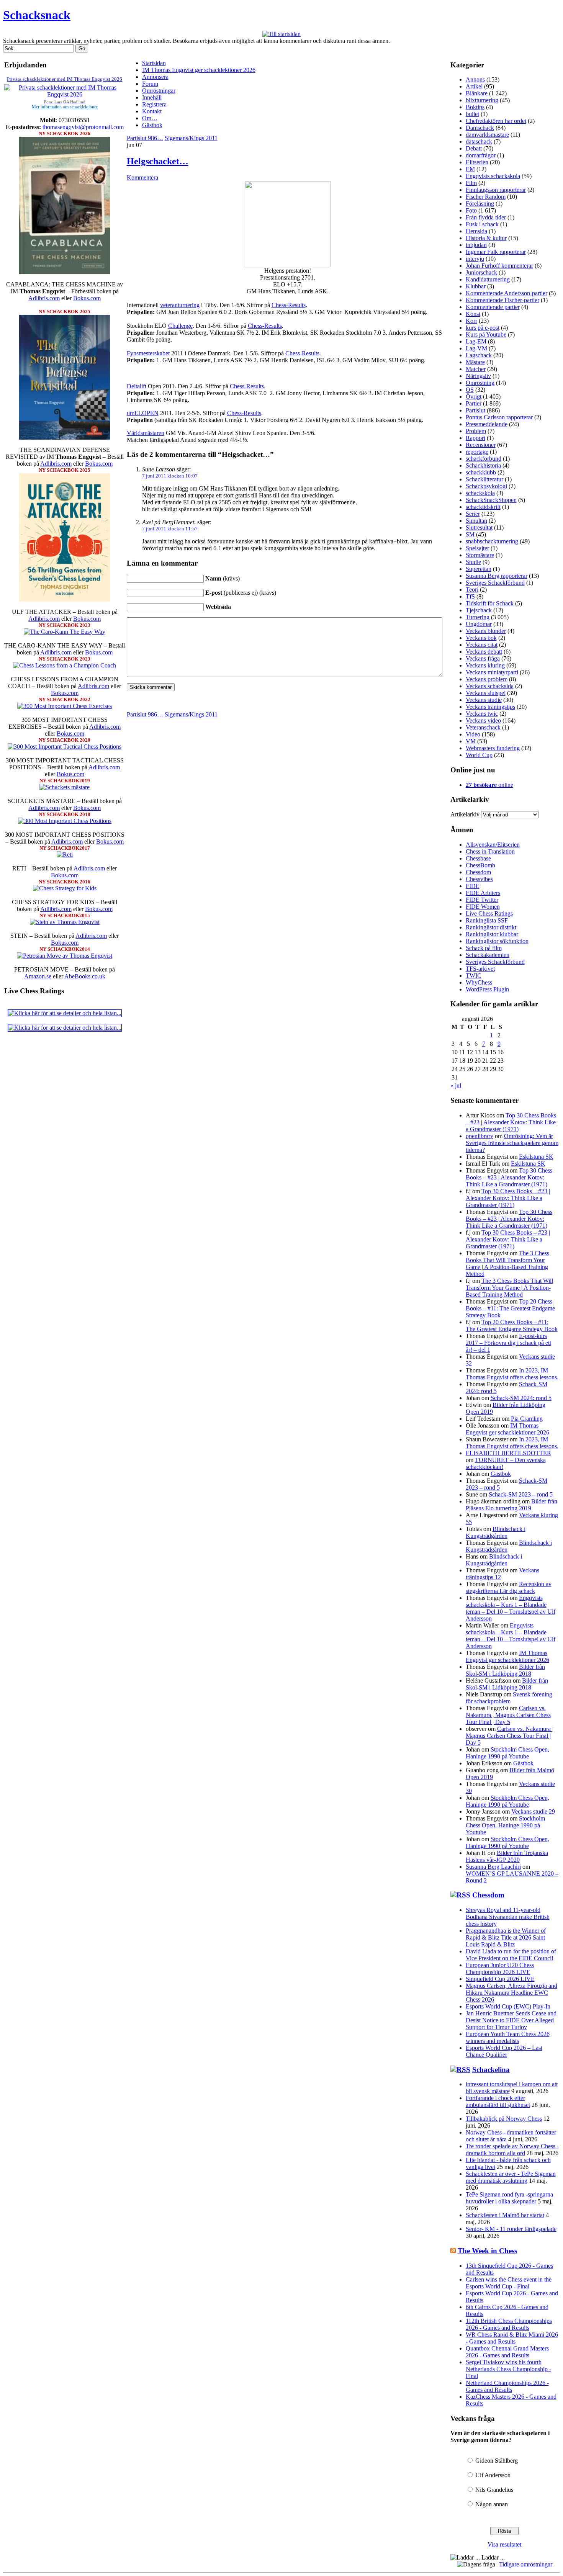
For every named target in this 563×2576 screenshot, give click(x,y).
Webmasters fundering (493, 748)
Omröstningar (159, 91)
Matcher (476, 369)
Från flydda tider (486, 217)
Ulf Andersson (493, 2475)
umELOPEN (143, 413)
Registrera (154, 104)
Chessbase (478, 858)
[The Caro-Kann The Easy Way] (65, 632)
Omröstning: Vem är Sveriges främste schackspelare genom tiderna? (512, 1143)
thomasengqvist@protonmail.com (83, 127)
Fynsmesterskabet (148, 353)
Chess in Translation (490, 851)
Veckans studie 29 (533, 1811)
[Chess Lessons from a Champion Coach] (65, 665)
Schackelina (491, 2070)
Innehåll (152, 97)
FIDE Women (483, 907)
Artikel (474, 86)
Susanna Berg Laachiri (493, 1867)
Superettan (479, 569)
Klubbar (476, 286)
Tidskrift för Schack (490, 603)
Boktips (475, 107)
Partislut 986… (145, 138)
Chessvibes (479, 879)
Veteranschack (483, 727)
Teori (472, 590)
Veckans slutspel (486, 693)
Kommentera (142, 177)
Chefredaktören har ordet (496, 121)
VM (471, 741)
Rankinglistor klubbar (492, 934)
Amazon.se (38, 976)
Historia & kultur (486, 238)
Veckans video (483, 720)
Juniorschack (481, 272)
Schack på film (484, 948)
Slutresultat (479, 527)
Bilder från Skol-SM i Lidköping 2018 (505, 1670)
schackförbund (484, 459)
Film (471, 183)
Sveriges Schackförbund (495, 583)
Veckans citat (482, 645)
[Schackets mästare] (65, 787)
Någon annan (492, 2504)
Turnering (478, 617)
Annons (475, 79)
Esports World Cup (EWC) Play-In (508, 2006)
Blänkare (477, 93)
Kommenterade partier (493, 307)
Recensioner (481, 445)
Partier (474, 403)
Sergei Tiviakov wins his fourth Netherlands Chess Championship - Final (508, 2369)
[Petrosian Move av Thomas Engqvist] (65, 956)
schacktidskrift (483, 507)
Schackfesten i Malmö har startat (505, 2215)
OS (470, 390)
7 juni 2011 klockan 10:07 (170, 476)
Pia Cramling (527, 1419)
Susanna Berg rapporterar (497, 576)
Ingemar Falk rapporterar (496, 252)
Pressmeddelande (487, 424)
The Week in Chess (487, 2251)
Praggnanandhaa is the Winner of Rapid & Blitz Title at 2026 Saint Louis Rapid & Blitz (506, 1937)
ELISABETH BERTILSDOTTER (508, 1453)
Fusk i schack (482, 224)
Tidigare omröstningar (526, 2564)
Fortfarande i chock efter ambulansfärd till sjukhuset (498, 2101)
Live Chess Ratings (489, 913)
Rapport (475, 438)
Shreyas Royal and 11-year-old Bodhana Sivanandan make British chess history (508, 1917)
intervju (475, 259)
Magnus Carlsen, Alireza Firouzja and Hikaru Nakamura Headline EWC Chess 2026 (511, 1993)
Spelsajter (477, 548)
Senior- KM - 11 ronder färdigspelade (511, 2229)
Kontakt (152, 111)
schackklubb (481, 472)
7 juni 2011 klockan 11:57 (170, 529)
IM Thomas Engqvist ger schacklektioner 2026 (199, 70)
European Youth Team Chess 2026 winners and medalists (508, 2037)
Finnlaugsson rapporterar (496, 190)
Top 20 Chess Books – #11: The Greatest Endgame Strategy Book (510, 1308)
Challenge (180, 326)
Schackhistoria (483, 465)
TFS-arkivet (480, 969)
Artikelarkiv (465, 814)
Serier (473, 514)
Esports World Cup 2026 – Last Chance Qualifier (504, 2051)
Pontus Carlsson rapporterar (499, 417)
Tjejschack (479, 610)
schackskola (480, 493)
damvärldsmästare (487, 135)
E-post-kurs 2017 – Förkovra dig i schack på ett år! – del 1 (508, 1343)
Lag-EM (476, 341)
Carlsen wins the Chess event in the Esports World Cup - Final (509, 2283)
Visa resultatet (504, 2544)
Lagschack (479, 355)
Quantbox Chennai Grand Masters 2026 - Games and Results (507, 2352)
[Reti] (65, 855)
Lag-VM (476, 348)
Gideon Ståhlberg (497, 2461)
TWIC (474, 976)
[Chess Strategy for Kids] (65, 888)
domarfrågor (481, 155)
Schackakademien (488, 955)
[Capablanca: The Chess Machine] (65, 272)
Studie (473, 562)
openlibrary (480, 1136)
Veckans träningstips (490, 707)
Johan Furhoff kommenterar (499, 266)
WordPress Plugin (487, 989)
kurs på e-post (483, 328)
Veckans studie (484, 700)
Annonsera (155, 77)
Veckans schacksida (490, 686)
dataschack (479, 141)
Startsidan (154, 63)
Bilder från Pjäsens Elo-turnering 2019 (511, 1505)
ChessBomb (480, 865)
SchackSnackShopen (491, 500)
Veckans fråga (483, 658)
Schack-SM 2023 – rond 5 (521, 1494)
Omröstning (480, 383)
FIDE (473, 886)
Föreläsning (480, 204)
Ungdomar (479, 624)
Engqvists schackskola (493, 176)
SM (470, 534)
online (489, 785)
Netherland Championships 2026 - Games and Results (507, 2386)
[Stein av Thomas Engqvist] (65, 922)
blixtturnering (482, 100)
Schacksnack (37, 15)
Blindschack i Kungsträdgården (496, 1532)
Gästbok (152, 125)
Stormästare (480, 555)
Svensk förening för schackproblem (509, 1698)
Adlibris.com (44, 298)
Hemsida (476, 231)
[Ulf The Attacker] (65, 599)
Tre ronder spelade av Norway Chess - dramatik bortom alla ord (512, 2150)
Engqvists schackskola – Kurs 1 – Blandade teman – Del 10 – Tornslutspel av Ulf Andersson (511, 1608)
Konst (473, 314)
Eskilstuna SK (536, 1157)
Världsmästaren (146, 433)
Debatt (474, 148)
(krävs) (223, 578)
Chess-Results (289, 305)
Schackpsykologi (486, 486)
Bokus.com (87, 298)
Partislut (475, 410)
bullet (472, 114)
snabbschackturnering (492, 541)
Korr (471, 321)
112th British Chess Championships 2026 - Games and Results (509, 2324)
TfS (470, 596)
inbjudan (476, 245)
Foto (471, 210)
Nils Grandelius (494, 2490)
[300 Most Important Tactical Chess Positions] (65, 747)
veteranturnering (180, 305)
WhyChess (479, 982)
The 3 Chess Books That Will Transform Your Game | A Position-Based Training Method (507, 1263)
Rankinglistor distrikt (491, 927)
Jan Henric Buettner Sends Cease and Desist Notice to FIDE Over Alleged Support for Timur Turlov (511, 2020)
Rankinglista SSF (487, 920)
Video (473, 734)
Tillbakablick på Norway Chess (504, 2119)
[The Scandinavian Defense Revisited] (65, 438)
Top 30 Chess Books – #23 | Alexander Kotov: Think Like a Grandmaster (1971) (511, 1122)
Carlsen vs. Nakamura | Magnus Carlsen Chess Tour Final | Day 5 (508, 1715)
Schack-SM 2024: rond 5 (521, 1398)
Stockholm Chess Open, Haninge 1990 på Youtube (507, 1753)
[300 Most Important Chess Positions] (65, 821)
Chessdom (478, 872)
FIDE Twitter (482, 900)
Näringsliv (478, 376)
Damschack (480, 128)
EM (470, 169)
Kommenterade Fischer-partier (502, 300)
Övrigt (474, 397)
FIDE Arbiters (483, 893)
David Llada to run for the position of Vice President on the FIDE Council (511, 1955)
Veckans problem (487, 679)
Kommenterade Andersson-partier (507, 293)
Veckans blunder (486, 631)
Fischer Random (486, 197)
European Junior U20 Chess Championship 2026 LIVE (500, 1968)
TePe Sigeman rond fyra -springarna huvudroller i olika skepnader (509, 2198)
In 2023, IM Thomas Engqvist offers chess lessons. (512, 1374)
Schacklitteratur (484, 479)
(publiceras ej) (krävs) (241, 593)
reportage (477, 452)
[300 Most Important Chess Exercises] (65, 706)
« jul (456, 1085)
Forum (150, 84)
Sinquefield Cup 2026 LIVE (500, 1979)
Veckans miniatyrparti (492, 672)
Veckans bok (481, 638)
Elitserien (477, 162)
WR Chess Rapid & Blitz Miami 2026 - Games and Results (512, 2338)
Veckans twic (482, 714)
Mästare (475, 362)
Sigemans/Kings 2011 (191, 138)
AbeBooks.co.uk (85, 976)
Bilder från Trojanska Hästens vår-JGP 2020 (507, 1856)
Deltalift (137, 386)
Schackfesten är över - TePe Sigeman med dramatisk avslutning (511, 2177)
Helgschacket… (158, 161)
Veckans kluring (485, 665)
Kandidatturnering (488, 279)
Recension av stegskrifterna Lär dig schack (509, 1587)
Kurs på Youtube (486, 334)
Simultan (476, 521)
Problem (476, 431)
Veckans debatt (484, 652)
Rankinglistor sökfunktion (497, 941)
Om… (150, 118)
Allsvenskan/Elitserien (493, 845)
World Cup (479, 755)
